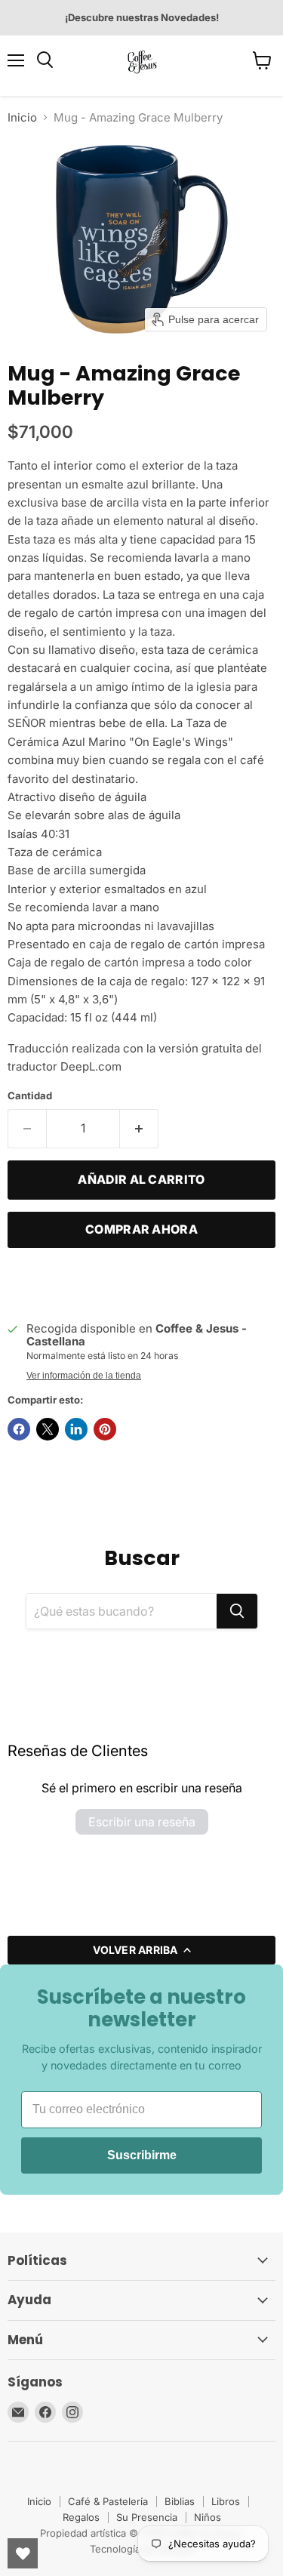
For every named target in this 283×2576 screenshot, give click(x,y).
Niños (208, 2517)
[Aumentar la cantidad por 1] (139, 1129)
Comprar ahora (141, 1229)
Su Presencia (147, 2517)
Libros (226, 2501)
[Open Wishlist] (23, 2553)
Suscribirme (142, 2155)
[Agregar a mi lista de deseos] (23, 1283)
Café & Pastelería (108, 2501)
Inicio (22, 117)
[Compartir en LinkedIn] (76, 1429)
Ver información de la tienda (84, 1376)
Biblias (180, 2501)
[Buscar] (237, 1611)
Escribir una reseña (142, 1822)
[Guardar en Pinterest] (105, 1429)
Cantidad (30, 1096)
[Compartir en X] (48, 1429)
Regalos (81, 2517)
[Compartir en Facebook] (19, 1429)
